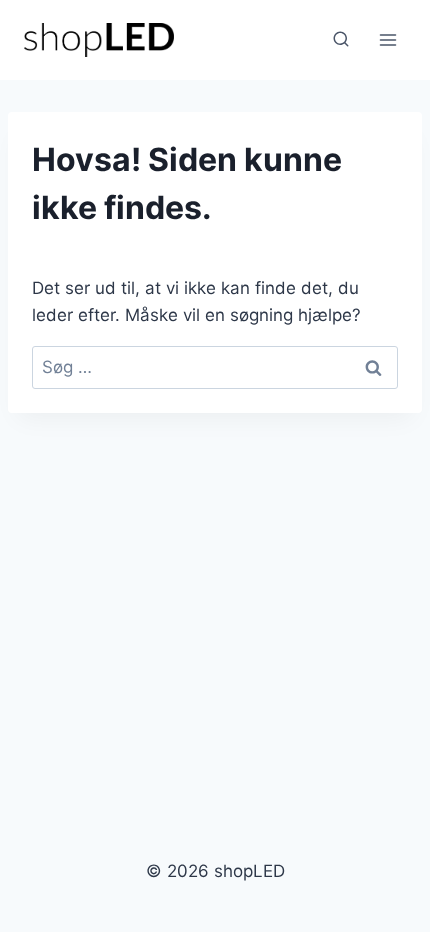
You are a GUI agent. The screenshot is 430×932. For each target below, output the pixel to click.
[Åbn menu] (387, 39)
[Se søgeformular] (341, 40)
